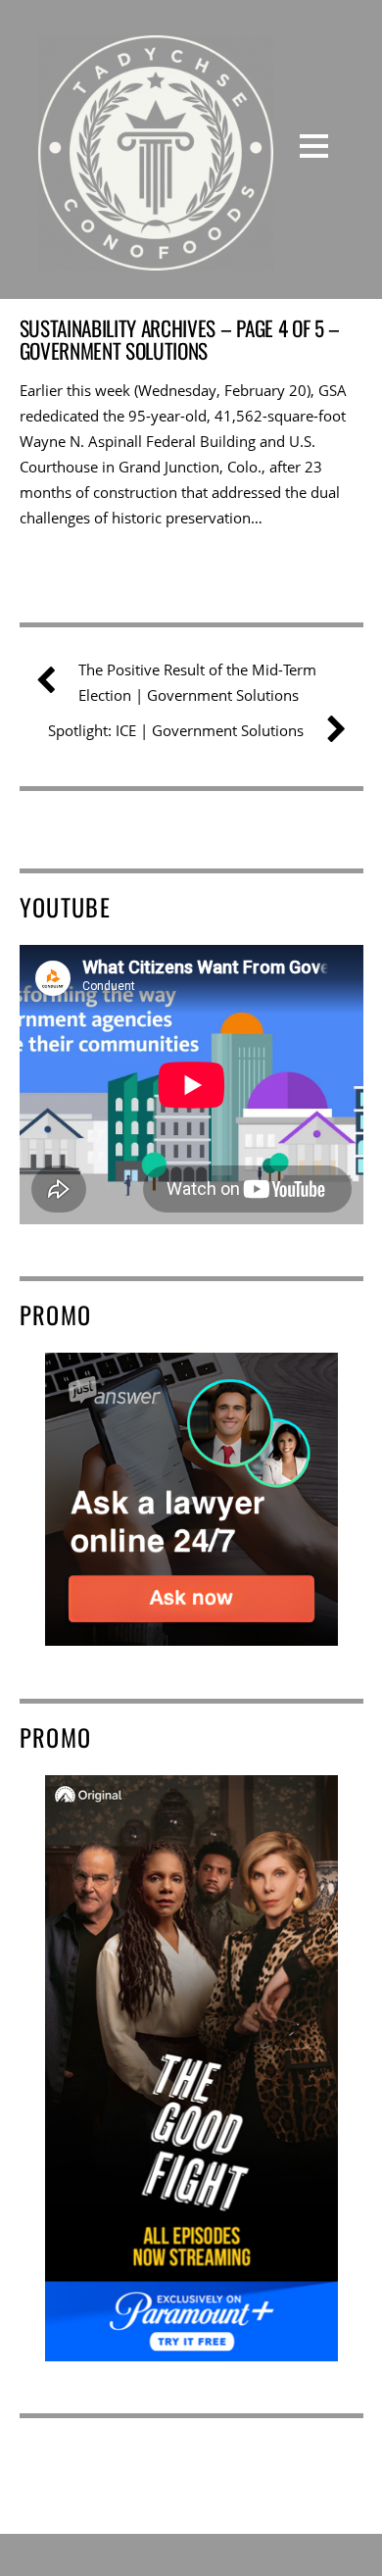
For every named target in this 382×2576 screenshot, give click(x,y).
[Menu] (314, 145)
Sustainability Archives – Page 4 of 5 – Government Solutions (180, 339)
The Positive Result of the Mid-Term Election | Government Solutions (197, 682)
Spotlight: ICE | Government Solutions (176, 730)
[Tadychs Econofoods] (156, 256)
